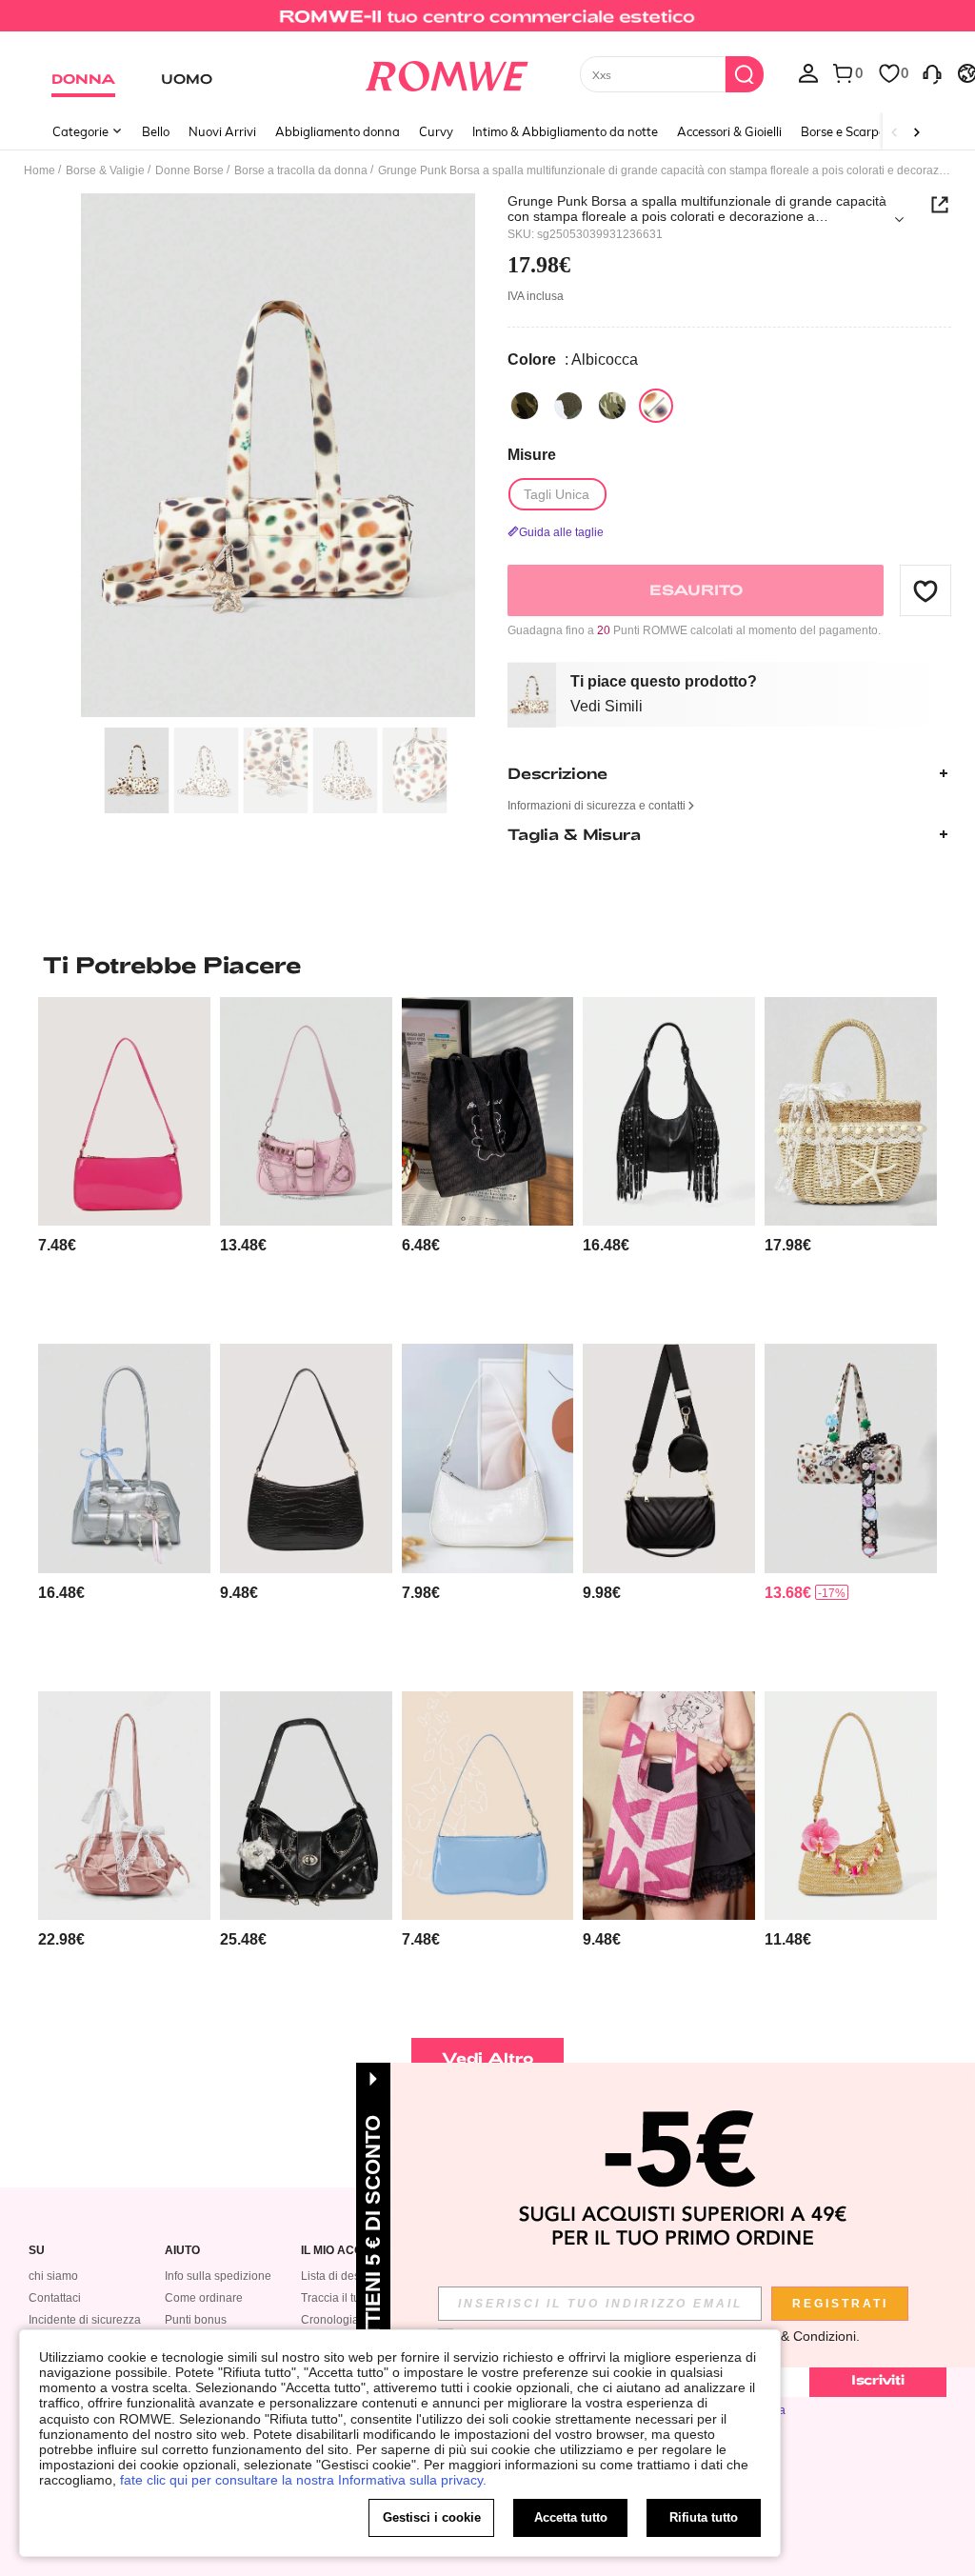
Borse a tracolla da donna (301, 170)
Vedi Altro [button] (488, 2057)
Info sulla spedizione (218, 2276)
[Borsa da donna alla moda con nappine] (669, 1111)
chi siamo (53, 2276)
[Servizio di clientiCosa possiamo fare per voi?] (932, 72)
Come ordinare (204, 2298)
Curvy (436, 131)
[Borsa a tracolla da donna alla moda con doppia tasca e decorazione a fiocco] (124, 1806)
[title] (487, 965)
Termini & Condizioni (795, 2336)
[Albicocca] (656, 406)
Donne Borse (189, 170)
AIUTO (182, 2251)
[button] (925, 590)
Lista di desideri (342, 2276)
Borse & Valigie (105, 170)
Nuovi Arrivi (222, 131)
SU (37, 2251)
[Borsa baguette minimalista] (124, 1111)
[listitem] (124, 1163)
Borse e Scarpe (843, 131)
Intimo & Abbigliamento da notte (565, 131)
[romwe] (446, 72)
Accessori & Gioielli (729, 131)
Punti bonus (196, 2320)
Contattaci (55, 2298)
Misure (532, 455)
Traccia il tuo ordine (352, 2298)
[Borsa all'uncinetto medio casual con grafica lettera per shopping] (669, 1806)
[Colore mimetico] (525, 406)
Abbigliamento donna (338, 131)
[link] (487, 23)
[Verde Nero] (612, 406)
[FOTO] (278, 456)
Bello (156, 131)
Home (40, 170)
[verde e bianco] (568, 406)
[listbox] (808, 72)
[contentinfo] (57, 1245)
